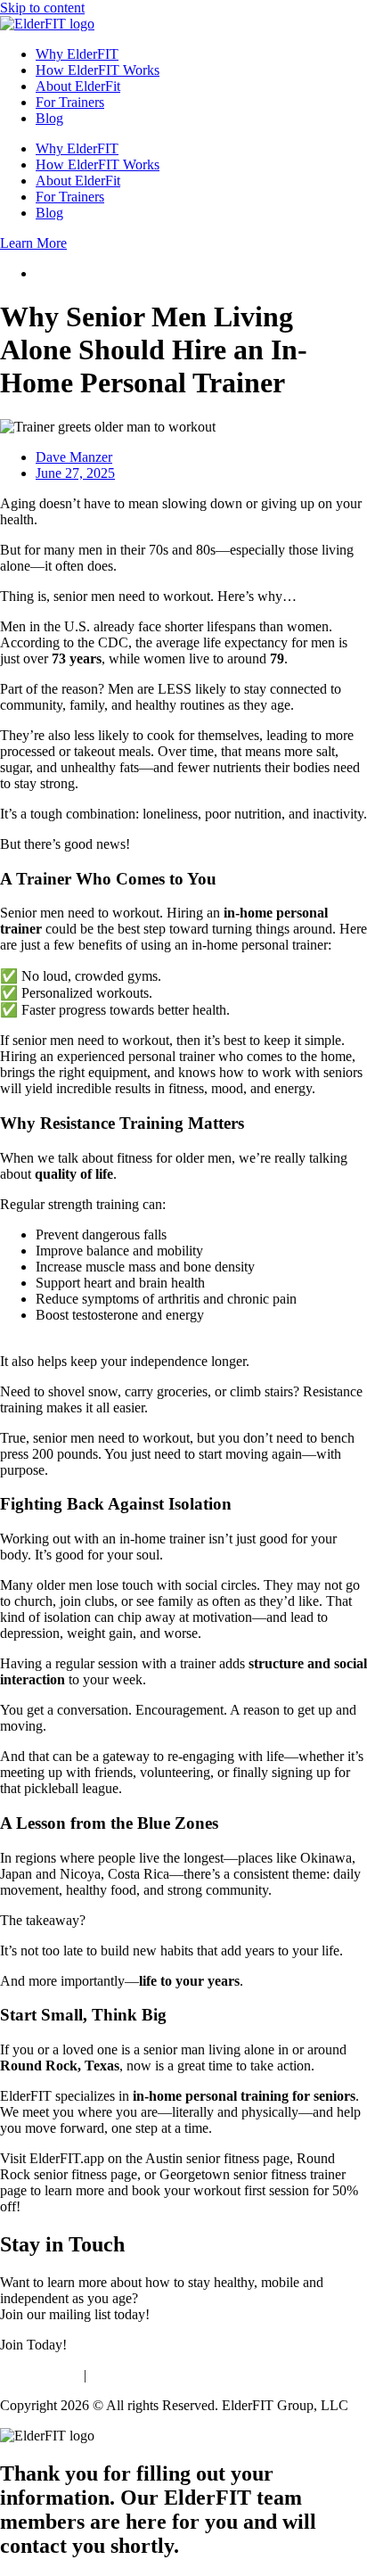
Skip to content (42, 8)
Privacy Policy (131, 2375)
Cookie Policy (40, 2375)
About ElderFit (78, 86)
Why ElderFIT (77, 54)
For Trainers (70, 102)
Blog (49, 118)
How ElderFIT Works (98, 70)
